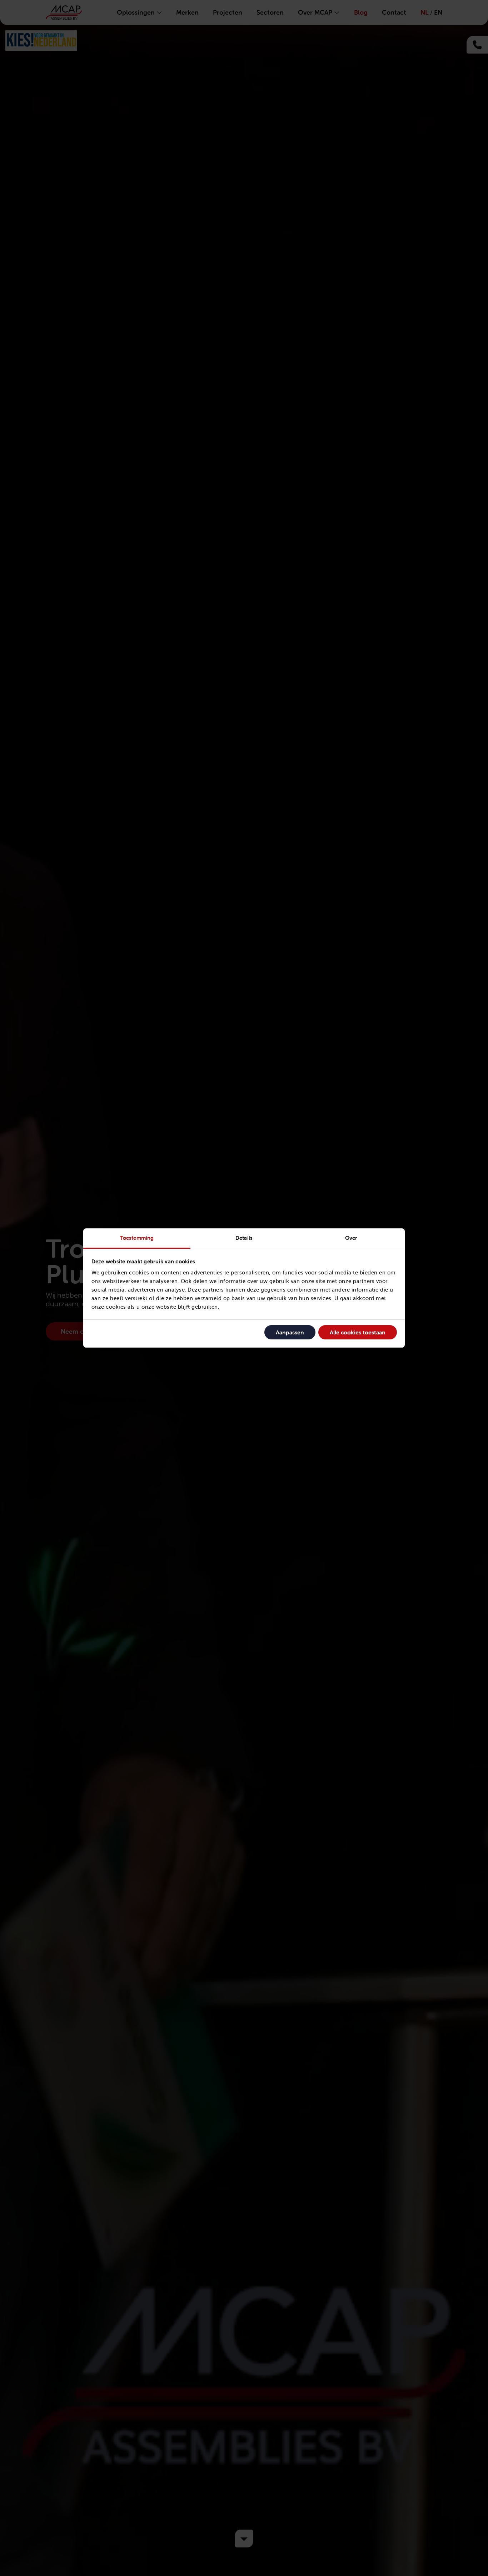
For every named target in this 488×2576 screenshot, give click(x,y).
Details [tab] (244, 1238)
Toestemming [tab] (137, 1238)
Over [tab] (351, 1238)
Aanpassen (290, 1332)
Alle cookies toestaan (358, 1332)
